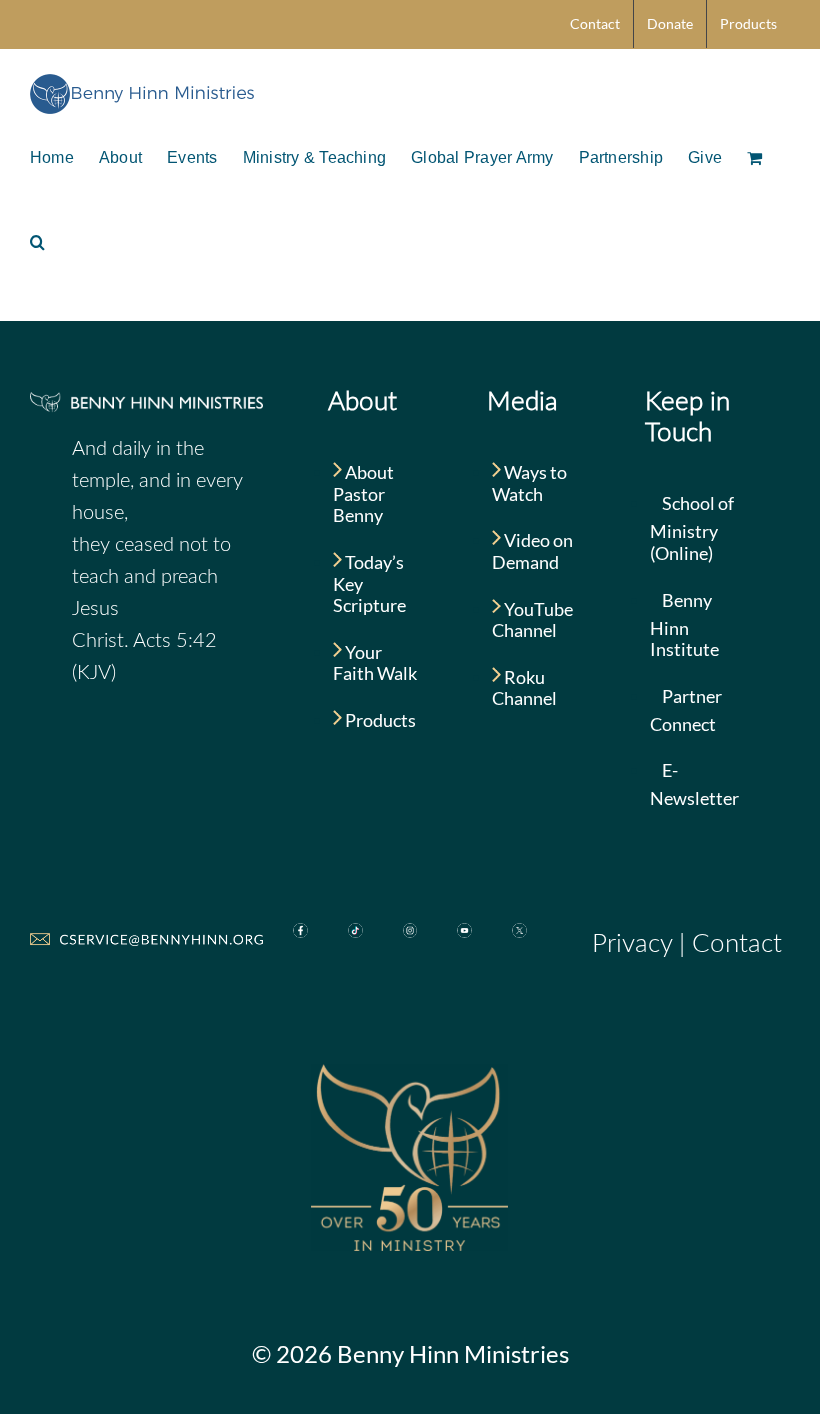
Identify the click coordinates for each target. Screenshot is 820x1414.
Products (379, 720)
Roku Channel (524, 688)
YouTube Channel (532, 620)
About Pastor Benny (363, 493)
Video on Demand (532, 551)
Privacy (632, 944)
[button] (37, 240)
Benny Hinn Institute (684, 625)
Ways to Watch (529, 483)
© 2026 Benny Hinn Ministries (410, 1353)
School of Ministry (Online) (692, 528)
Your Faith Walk (375, 663)
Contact (737, 944)
